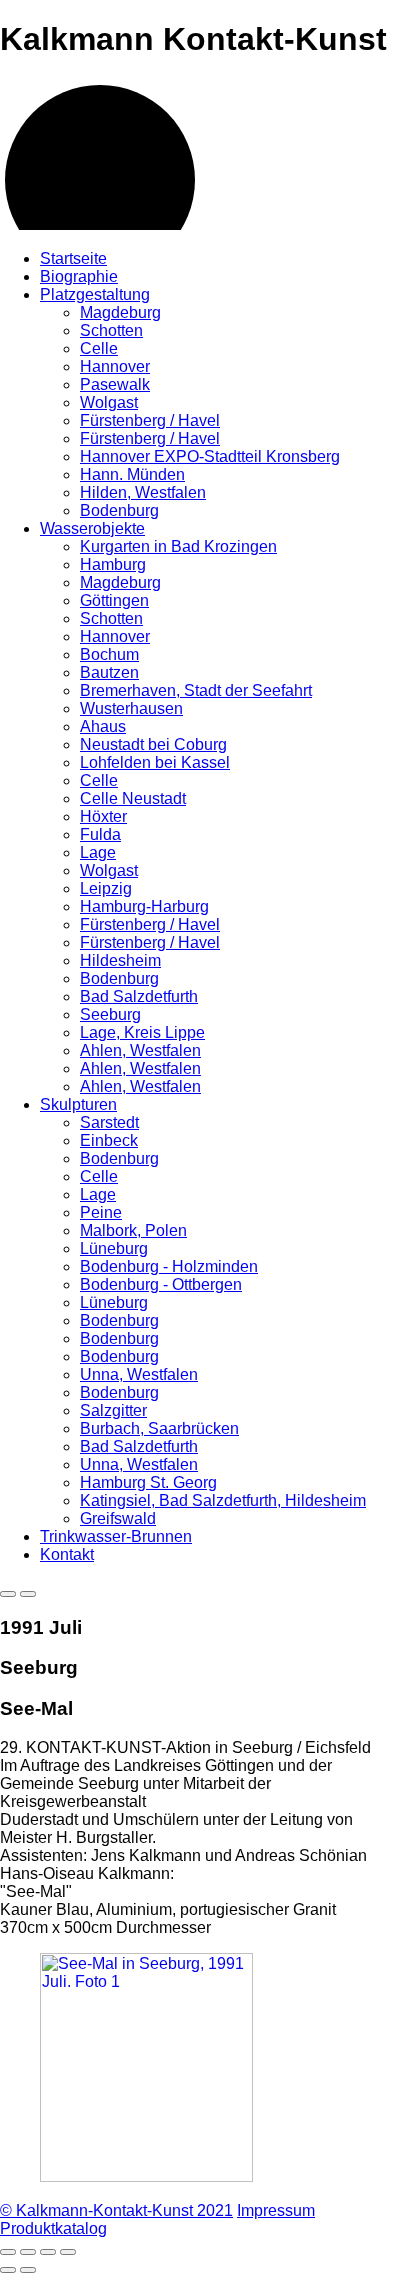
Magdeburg (120, 312)
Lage (98, 852)
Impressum (276, 2210)
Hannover (115, 366)
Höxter (103, 816)
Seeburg (110, 1014)
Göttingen (114, 600)
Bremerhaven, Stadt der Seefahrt (196, 690)
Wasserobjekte (92, 528)
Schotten (111, 330)
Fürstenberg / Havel (150, 420)
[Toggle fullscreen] (48, 2252)
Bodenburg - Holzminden (169, 1266)
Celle (99, 348)
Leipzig (106, 888)
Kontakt (67, 1554)
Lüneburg (114, 1248)
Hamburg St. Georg (148, 1482)
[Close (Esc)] (8, 2252)
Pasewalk (115, 384)
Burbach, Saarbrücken (159, 1428)
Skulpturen (78, 1104)
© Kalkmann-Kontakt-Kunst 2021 (116, 2210)
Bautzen (109, 672)
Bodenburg (119, 510)
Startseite (73, 258)
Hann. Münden (132, 474)
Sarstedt (109, 1122)
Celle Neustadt (133, 798)
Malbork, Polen (133, 1230)
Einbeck (109, 1140)
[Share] (28, 2252)
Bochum (109, 654)
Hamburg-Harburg (144, 906)
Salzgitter (113, 1410)
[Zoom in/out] (68, 2252)
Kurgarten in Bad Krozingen (178, 546)
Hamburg (113, 564)
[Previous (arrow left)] (8, 2270)
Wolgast (109, 402)
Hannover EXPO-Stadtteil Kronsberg (210, 456)
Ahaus (103, 726)
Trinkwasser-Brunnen (116, 1536)
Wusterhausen (131, 708)
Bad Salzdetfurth (139, 996)
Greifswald (118, 1518)
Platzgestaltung (95, 294)
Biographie (79, 276)
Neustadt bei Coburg (153, 744)
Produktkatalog (53, 2228)
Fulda (100, 834)
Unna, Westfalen (139, 1374)
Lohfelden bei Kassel (155, 762)
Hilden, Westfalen (143, 492)
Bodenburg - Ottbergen (161, 1284)
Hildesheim (120, 960)
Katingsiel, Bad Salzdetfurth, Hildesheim (223, 1500)
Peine (101, 1212)
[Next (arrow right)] (28, 2270)
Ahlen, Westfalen (140, 1050)
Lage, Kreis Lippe (142, 1032)
